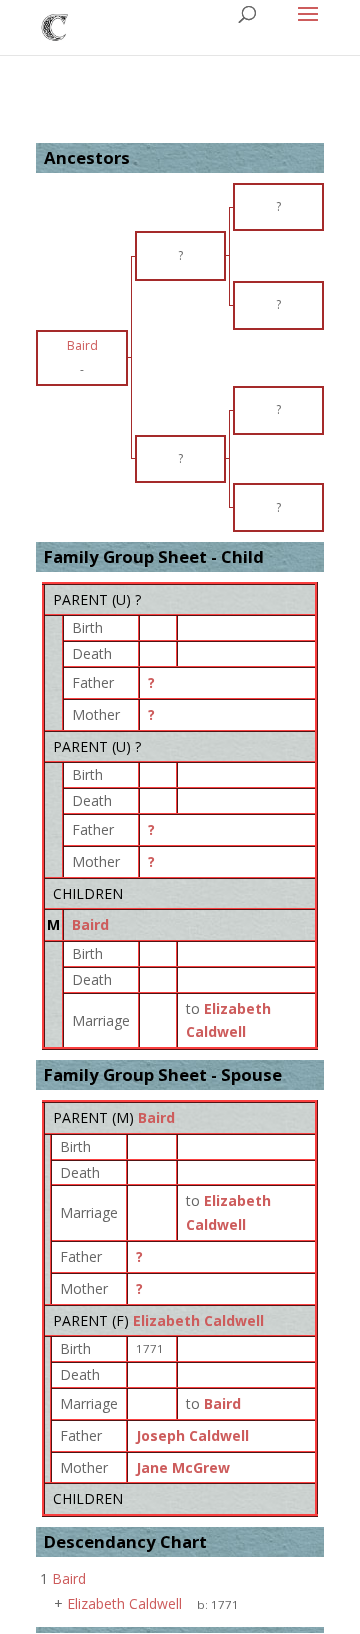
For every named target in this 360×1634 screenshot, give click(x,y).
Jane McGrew (183, 1467)
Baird (90, 924)
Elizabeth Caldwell (198, 1320)
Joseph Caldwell (192, 1435)
